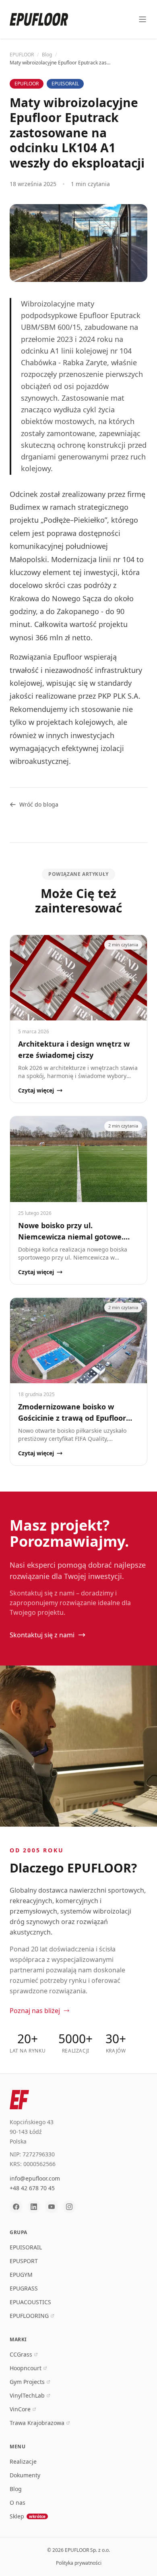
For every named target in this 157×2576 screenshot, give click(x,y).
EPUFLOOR (22, 55)
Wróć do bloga (39, 804)
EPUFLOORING (29, 2316)
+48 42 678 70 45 (32, 2188)
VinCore (20, 2409)
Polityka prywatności (79, 2563)
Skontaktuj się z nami (42, 1635)
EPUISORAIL (26, 2247)
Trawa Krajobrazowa (37, 2423)
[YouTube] (52, 2207)
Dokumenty (25, 2475)
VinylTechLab (27, 2395)
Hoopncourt (26, 2368)
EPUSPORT (24, 2261)
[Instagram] (69, 2207)
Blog (47, 55)
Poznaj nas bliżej (35, 2011)
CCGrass (21, 2354)
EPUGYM (21, 2275)
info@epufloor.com (35, 2178)
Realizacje (23, 2461)
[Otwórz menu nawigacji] (143, 19)
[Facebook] (16, 2207)
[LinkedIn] (34, 2207)
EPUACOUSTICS (30, 2302)
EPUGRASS (24, 2288)
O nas (18, 2503)
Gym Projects (27, 2382)
